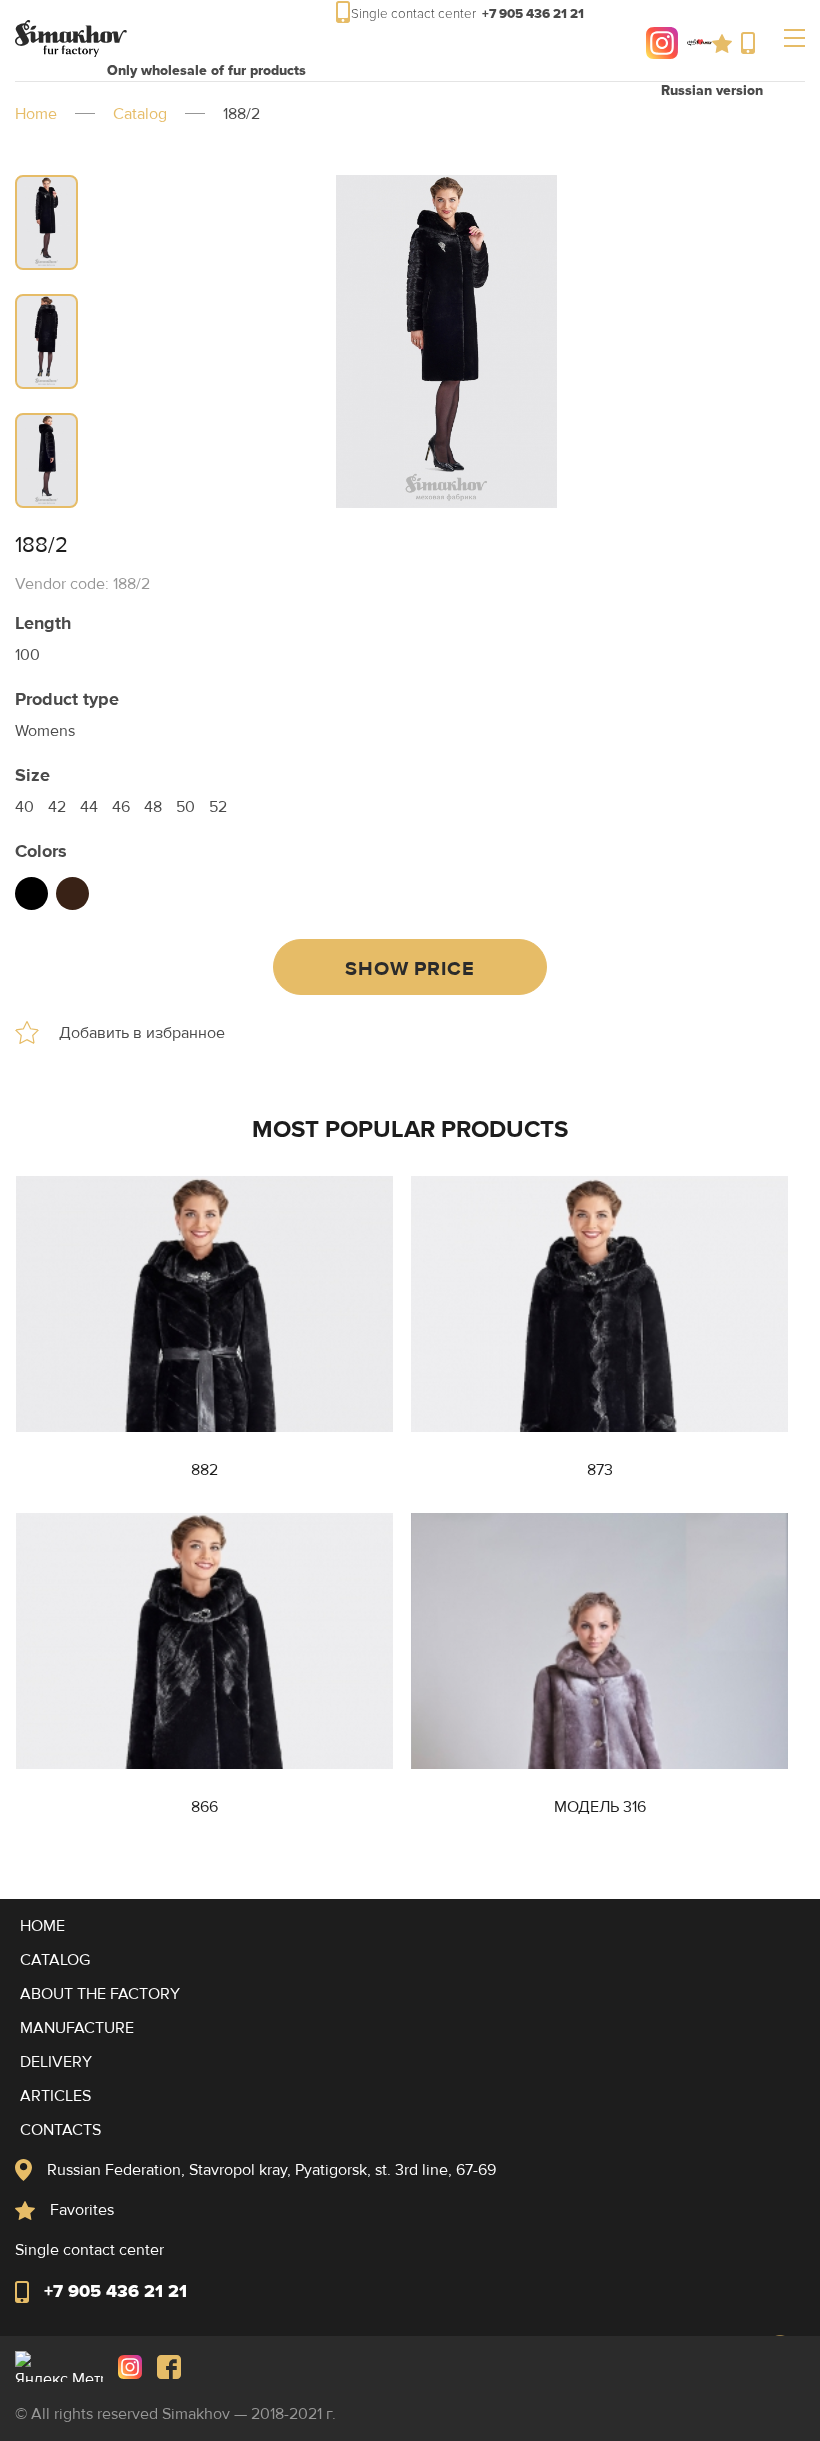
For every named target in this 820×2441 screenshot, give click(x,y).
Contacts (60, 2130)
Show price (409, 968)
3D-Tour (691, 43)
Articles (55, 2096)
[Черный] (31, 893)
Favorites (726, 43)
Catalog (140, 114)
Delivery (56, 2062)
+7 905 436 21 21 (115, 2291)
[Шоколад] (72, 893)
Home (36, 114)
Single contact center (752, 43)
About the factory (100, 1994)
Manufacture (77, 2028)
